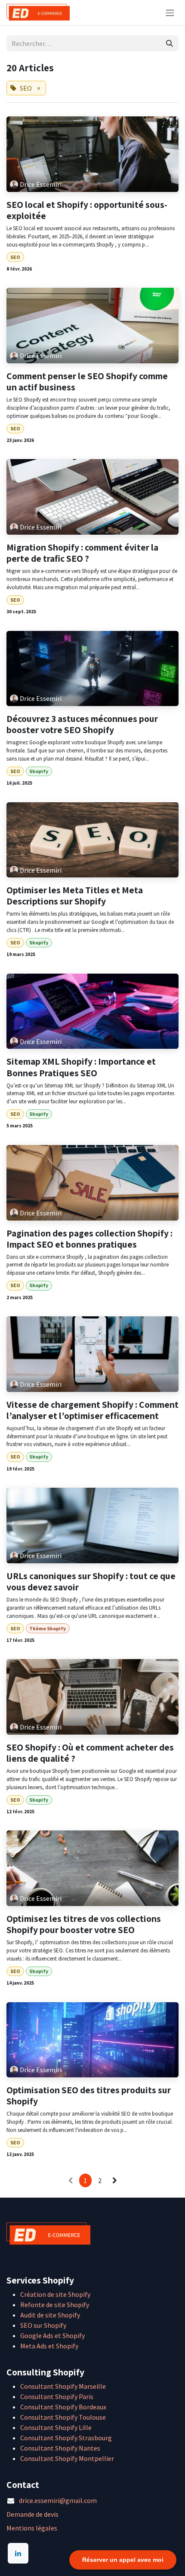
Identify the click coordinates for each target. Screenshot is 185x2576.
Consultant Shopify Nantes (60, 2448)
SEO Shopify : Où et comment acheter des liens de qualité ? (90, 1753)
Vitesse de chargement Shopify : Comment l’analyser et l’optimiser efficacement (92, 1410)
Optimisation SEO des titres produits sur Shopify (89, 2095)
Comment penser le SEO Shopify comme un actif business (87, 381)
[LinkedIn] (18, 2553)
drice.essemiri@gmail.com (58, 2500)
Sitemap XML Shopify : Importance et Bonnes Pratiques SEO (81, 1067)
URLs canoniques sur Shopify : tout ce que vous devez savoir (91, 1581)
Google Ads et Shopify (52, 2335)
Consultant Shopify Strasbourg (66, 2438)
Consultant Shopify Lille (56, 2427)
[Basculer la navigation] (170, 12)
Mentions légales (32, 2528)
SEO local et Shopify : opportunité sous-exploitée (87, 210)
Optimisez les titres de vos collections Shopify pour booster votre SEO (84, 1924)
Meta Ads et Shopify (49, 2346)
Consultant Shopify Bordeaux (63, 2407)
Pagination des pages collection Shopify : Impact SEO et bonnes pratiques (89, 1239)
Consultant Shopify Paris (57, 2396)
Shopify (39, 771)
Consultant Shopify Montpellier (67, 2458)
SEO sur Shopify (43, 2325)
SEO (15, 257)
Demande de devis (32, 2514)
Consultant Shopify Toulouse (63, 2417)
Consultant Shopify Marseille (63, 2386)
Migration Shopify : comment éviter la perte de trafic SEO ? (82, 553)
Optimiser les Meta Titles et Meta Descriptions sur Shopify (75, 895)
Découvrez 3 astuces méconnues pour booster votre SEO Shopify (82, 724)
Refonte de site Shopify (55, 2305)
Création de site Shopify (55, 2294)
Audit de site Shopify (50, 2315)
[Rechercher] (170, 43)
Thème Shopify (48, 1628)
